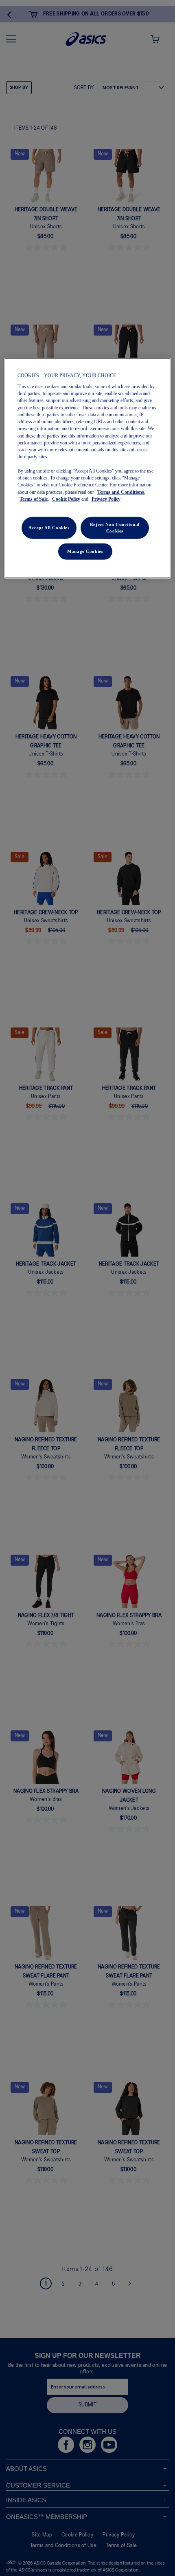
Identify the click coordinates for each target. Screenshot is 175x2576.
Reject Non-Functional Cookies (115, 528)
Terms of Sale (34, 499)
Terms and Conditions (121, 492)
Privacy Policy (106, 499)
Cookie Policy (66, 499)
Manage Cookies (85, 551)
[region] (88, 468)
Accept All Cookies (49, 528)
